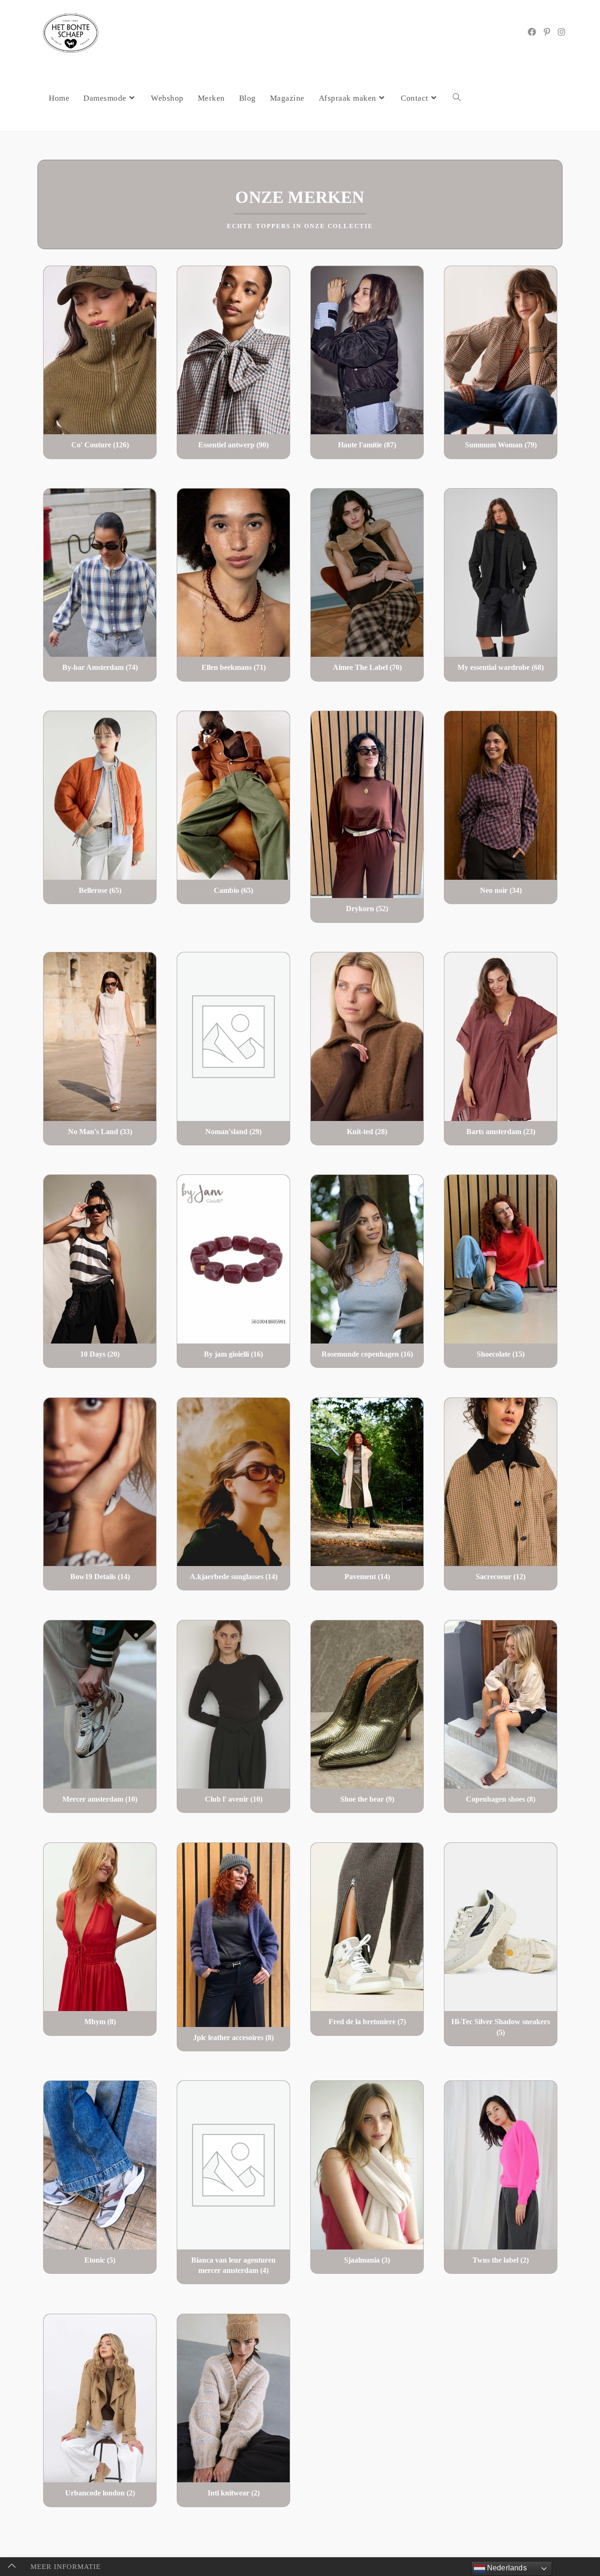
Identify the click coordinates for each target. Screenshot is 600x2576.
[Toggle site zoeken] (457, 98)
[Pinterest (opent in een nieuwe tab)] (547, 32)
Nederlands (506, 2568)
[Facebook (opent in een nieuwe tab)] (532, 32)
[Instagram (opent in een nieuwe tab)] (562, 32)
